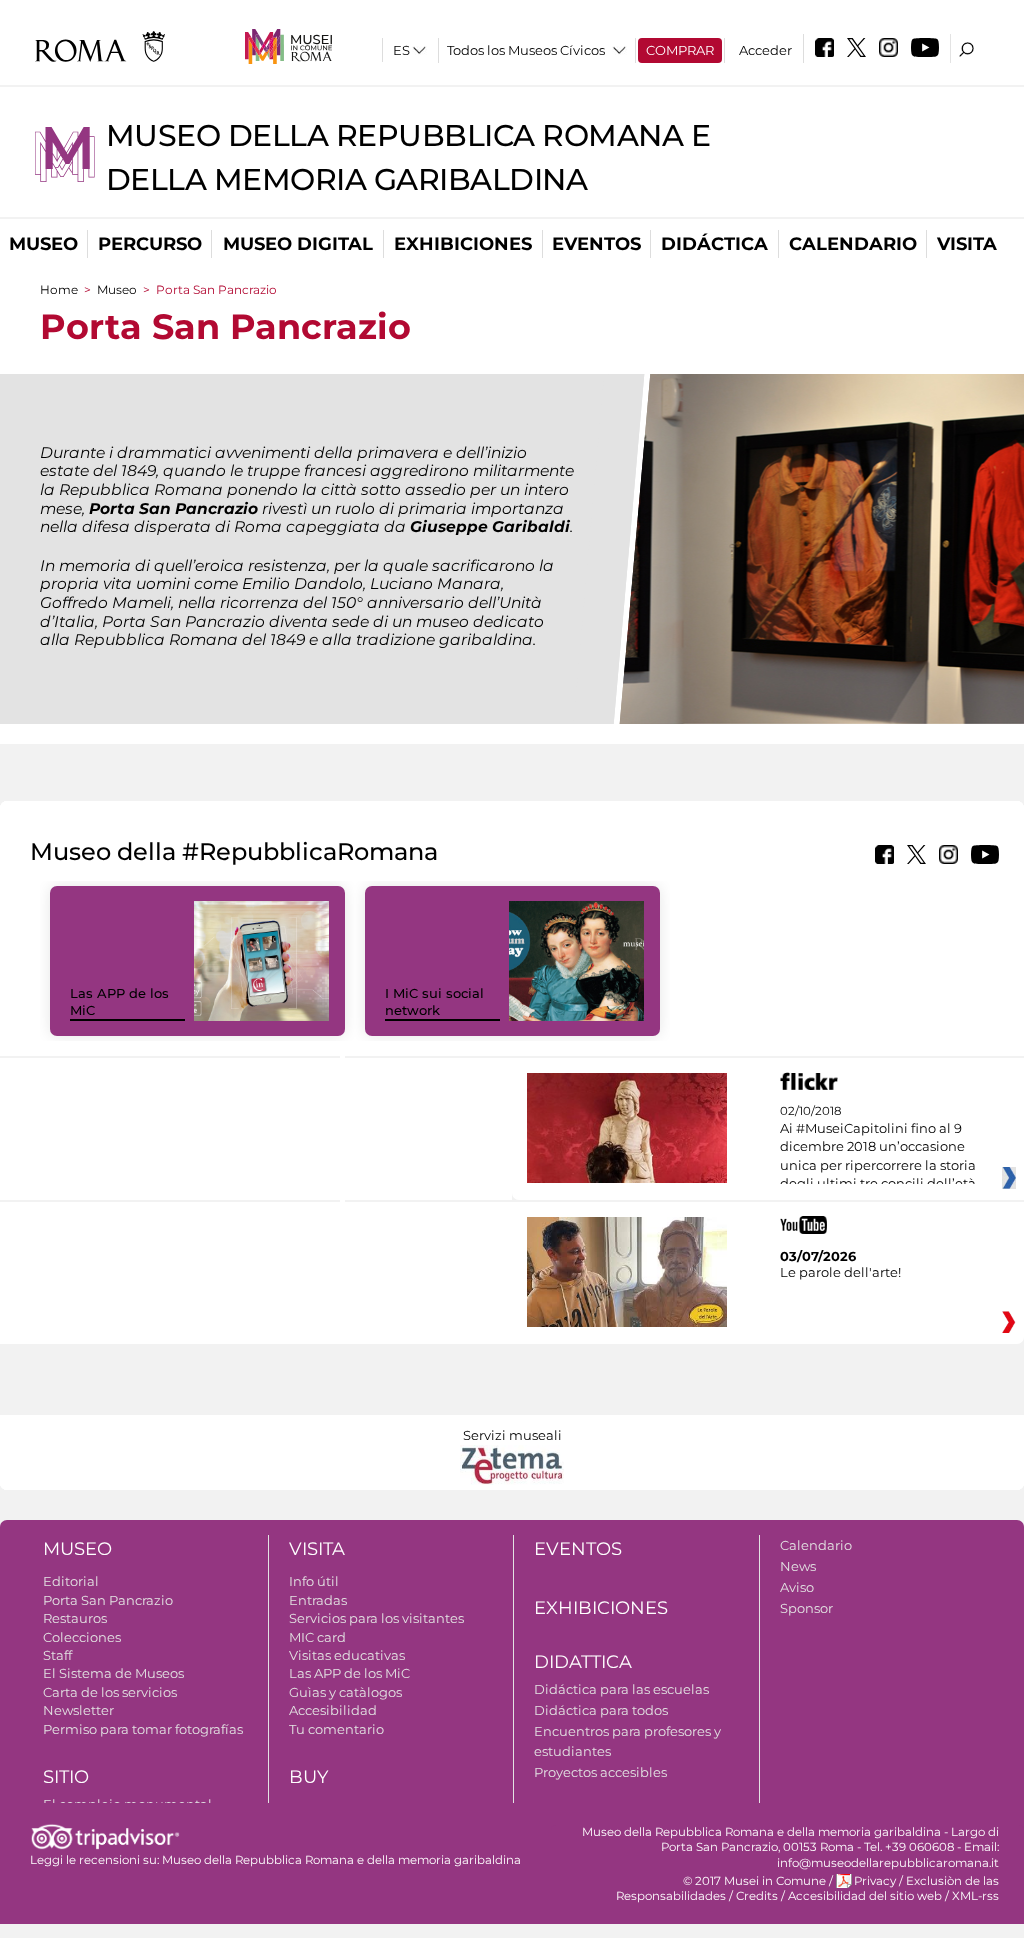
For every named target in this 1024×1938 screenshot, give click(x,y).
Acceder (765, 50)
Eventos (596, 244)
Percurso (150, 244)
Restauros (75, 1618)
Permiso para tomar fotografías (143, 1729)
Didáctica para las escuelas (621, 1689)
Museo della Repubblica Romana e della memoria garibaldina (341, 1860)
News (798, 1566)
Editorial (71, 1581)
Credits (757, 1896)
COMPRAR (680, 50)
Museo (43, 244)
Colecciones (82, 1637)
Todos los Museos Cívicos (526, 50)
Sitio (66, 1777)
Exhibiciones (463, 244)
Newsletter (78, 1710)
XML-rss (975, 1896)
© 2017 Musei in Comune (754, 1881)
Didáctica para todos (601, 1710)
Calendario (853, 244)
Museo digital (298, 244)
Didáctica (714, 244)
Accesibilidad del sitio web (865, 1896)
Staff (57, 1655)
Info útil (314, 1581)
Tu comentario (336, 1729)
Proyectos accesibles (600, 1772)
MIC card (317, 1637)
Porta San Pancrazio (108, 1600)
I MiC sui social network (434, 1001)
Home (59, 289)
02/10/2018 (878, 1148)
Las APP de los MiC (349, 1673)
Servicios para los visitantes (376, 1618)
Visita (967, 244)
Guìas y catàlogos (345, 1692)
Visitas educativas (347, 1655)
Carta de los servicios (110, 1692)
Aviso (797, 1587)
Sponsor (806, 1608)
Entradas (318, 1600)
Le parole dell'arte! (840, 1272)
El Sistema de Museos (113, 1673)
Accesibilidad (333, 1710)
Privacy (875, 1881)
